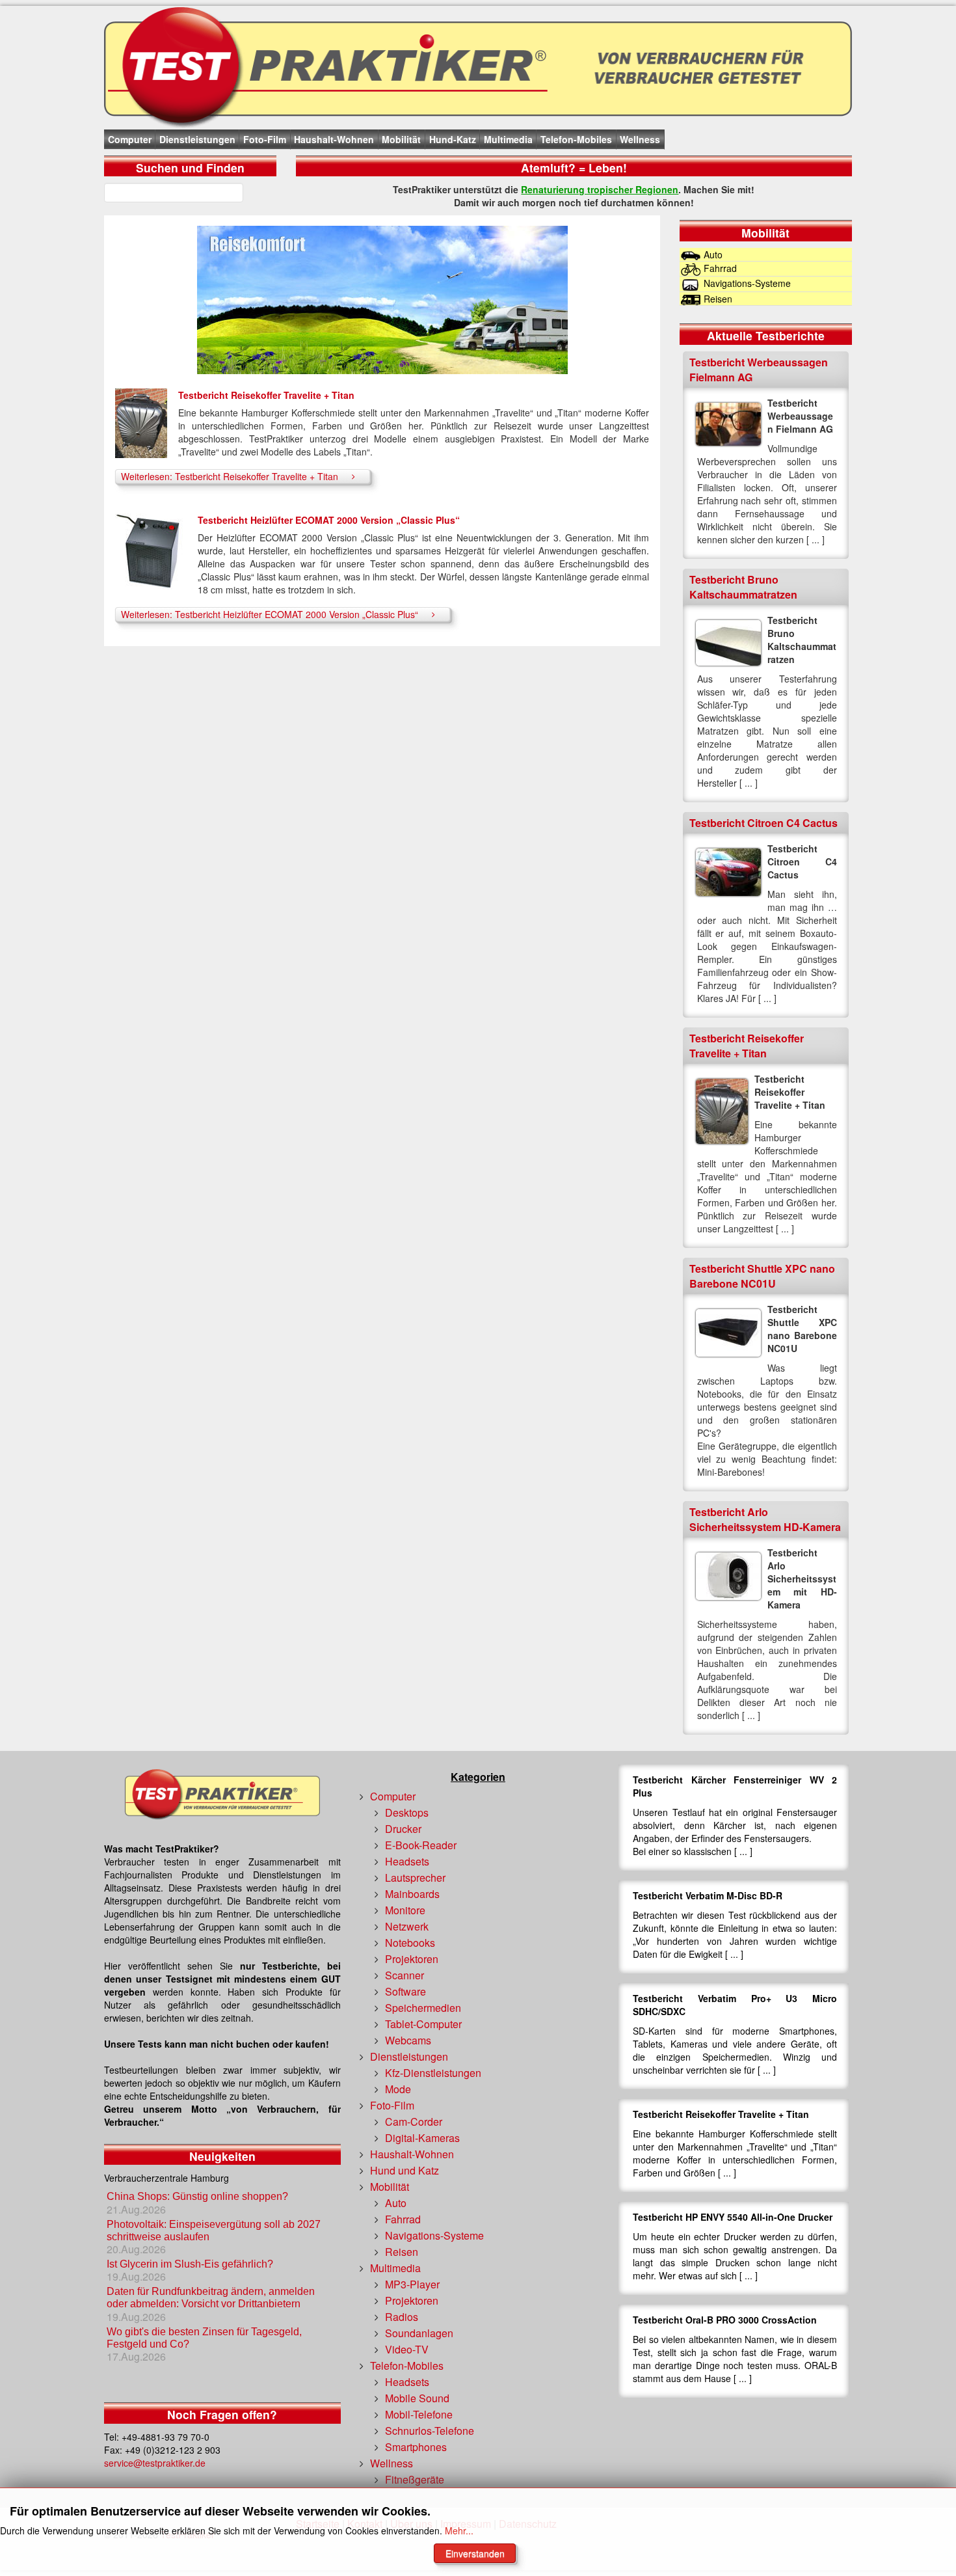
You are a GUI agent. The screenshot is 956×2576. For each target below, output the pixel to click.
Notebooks (410, 1943)
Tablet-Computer (423, 2024)
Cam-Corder (414, 2122)
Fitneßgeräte (415, 2479)
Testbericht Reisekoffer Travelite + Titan (266, 395)
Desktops (407, 1812)
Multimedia (508, 139)
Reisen (402, 2252)
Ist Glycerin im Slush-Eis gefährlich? (191, 2264)
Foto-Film (265, 139)
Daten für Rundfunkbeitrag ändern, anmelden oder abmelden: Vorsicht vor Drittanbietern (211, 2298)
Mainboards (412, 1894)
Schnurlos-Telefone (430, 2431)
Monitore (405, 1910)
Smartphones (416, 2447)
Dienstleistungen (197, 139)
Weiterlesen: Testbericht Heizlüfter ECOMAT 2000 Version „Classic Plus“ (270, 614)
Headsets (407, 1861)
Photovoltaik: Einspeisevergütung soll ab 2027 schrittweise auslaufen (214, 2230)
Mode (398, 2089)
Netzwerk (407, 1926)
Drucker (403, 1829)
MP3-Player (412, 2284)
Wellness (640, 139)
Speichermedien (423, 2008)
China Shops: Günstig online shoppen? (197, 2196)
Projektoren (412, 1959)
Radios (402, 2317)
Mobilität (401, 139)
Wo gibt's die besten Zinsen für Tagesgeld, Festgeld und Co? (204, 2338)
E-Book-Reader (421, 1845)
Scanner (405, 1975)
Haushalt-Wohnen (334, 139)
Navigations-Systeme (434, 2235)
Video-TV (407, 2349)
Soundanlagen (419, 2333)
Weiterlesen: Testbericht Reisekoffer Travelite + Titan (230, 476)
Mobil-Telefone (419, 2414)
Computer (130, 139)
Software (405, 1991)
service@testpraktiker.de (155, 2463)
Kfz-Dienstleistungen (433, 2073)
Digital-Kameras (422, 2138)
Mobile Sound (417, 2398)
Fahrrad (403, 2219)
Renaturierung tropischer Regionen (600, 189)
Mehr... (459, 2530)
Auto (396, 2203)
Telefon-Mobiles (576, 139)
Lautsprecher (415, 1878)
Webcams (408, 2040)
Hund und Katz (405, 2170)
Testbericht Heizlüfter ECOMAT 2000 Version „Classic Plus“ (329, 520)
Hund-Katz (453, 139)
